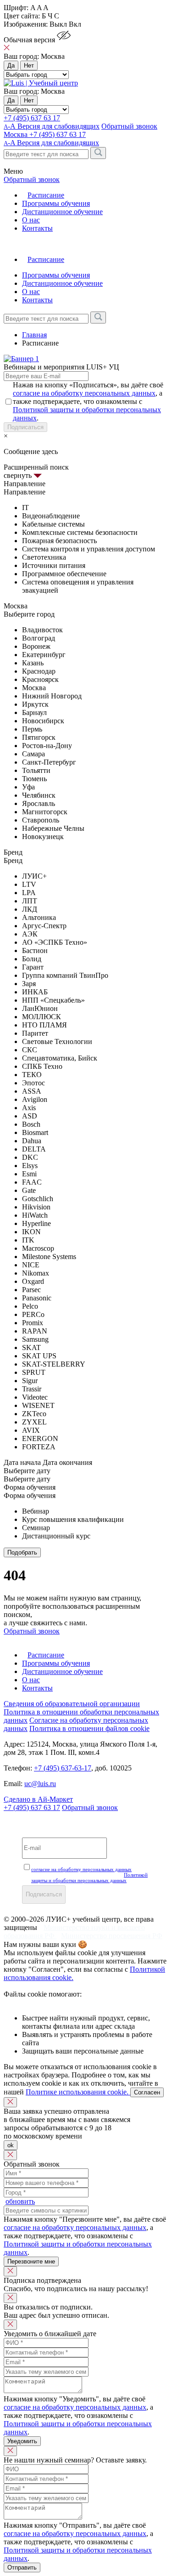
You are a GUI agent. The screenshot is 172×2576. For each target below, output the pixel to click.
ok (11, 2145)
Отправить (22, 2567)
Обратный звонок (90, 1807)
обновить (20, 2201)
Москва (17, 134)
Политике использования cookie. (78, 2092)
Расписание (46, 195)
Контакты (37, 228)
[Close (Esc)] (10, 2102)
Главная (34, 335)
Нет (29, 65)
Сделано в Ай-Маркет (38, 1799)
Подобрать (22, 1552)
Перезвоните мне (31, 2261)
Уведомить (22, 2441)
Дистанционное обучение (62, 212)
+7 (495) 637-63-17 (63, 1768)
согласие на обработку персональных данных (84, 393)
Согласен (147, 2092)
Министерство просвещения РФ (112, 1936)
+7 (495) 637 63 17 (32, 118)
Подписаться (25, 427)
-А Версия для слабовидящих (52, 126)
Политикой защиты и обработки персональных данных (89, 1878)
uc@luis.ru (40, 1784)
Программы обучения (56, 203)
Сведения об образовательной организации (72, 1704)
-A (51, 143)
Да (11, 65)
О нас (31, 220)
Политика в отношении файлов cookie (89, 1728)
